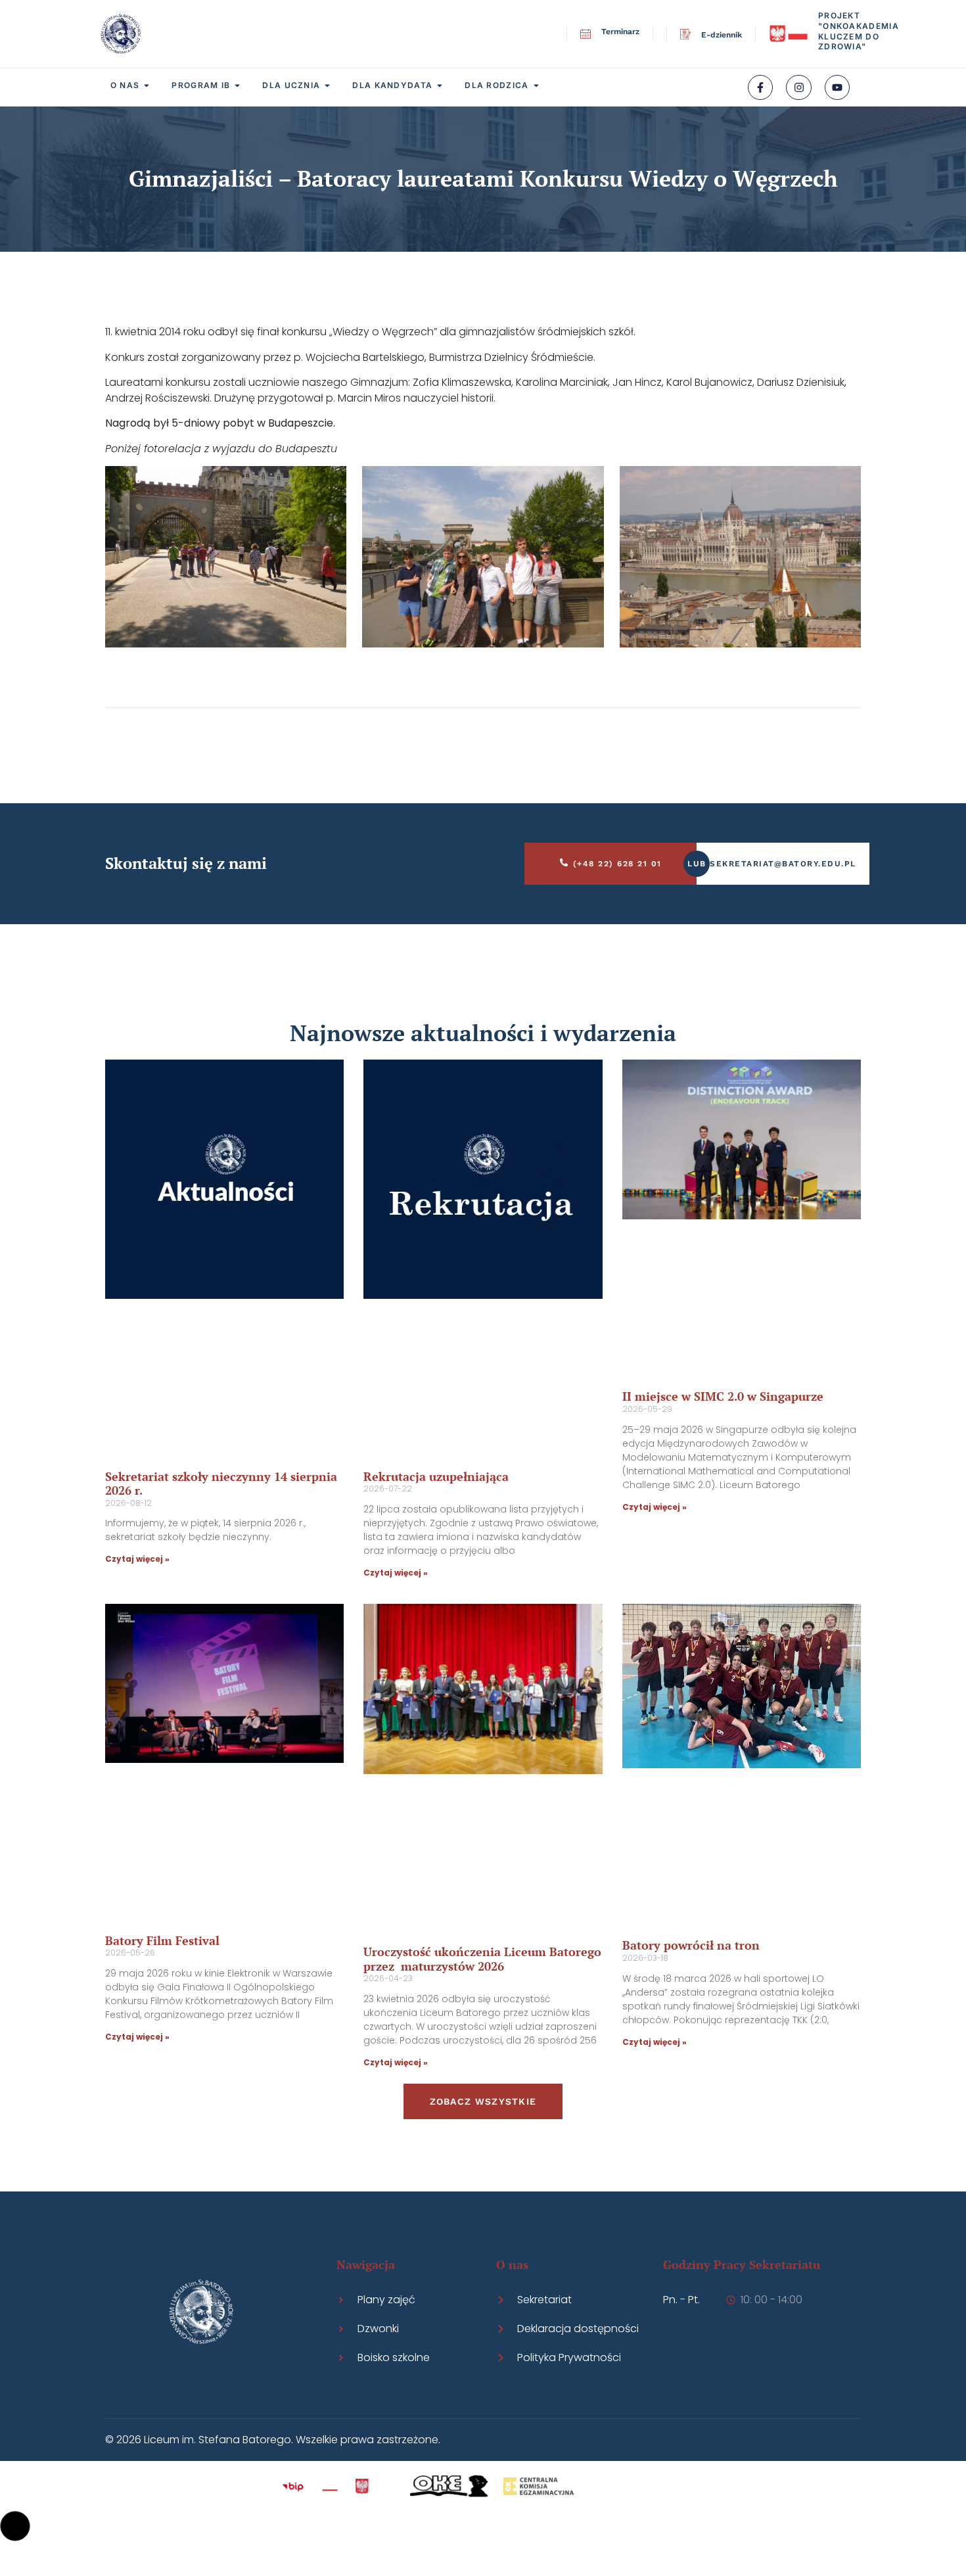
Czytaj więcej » (137, 1559)
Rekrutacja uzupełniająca (436, 1476)
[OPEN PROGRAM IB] (237, 85)
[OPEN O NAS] (147, 85)
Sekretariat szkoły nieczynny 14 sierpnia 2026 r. (221, 1484)
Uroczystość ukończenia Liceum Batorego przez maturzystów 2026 (482, 1959)
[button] (15, 2526)
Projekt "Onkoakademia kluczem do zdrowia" (859, 31)
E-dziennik (722, 35)
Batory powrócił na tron (691, 1945)
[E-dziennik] (685, 34)
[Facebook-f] (760, 87)
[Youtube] (837, 87)
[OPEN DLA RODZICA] (536, 85)
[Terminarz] (586, 34)
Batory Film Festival (162, 1940)
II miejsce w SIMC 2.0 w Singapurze (723, 1396)
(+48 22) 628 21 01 (617, 864)
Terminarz (620, 32)
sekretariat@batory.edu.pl (783, 864)
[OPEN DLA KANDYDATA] (440, 85)
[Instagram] (798, 87)
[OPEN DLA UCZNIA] (327, 85)
